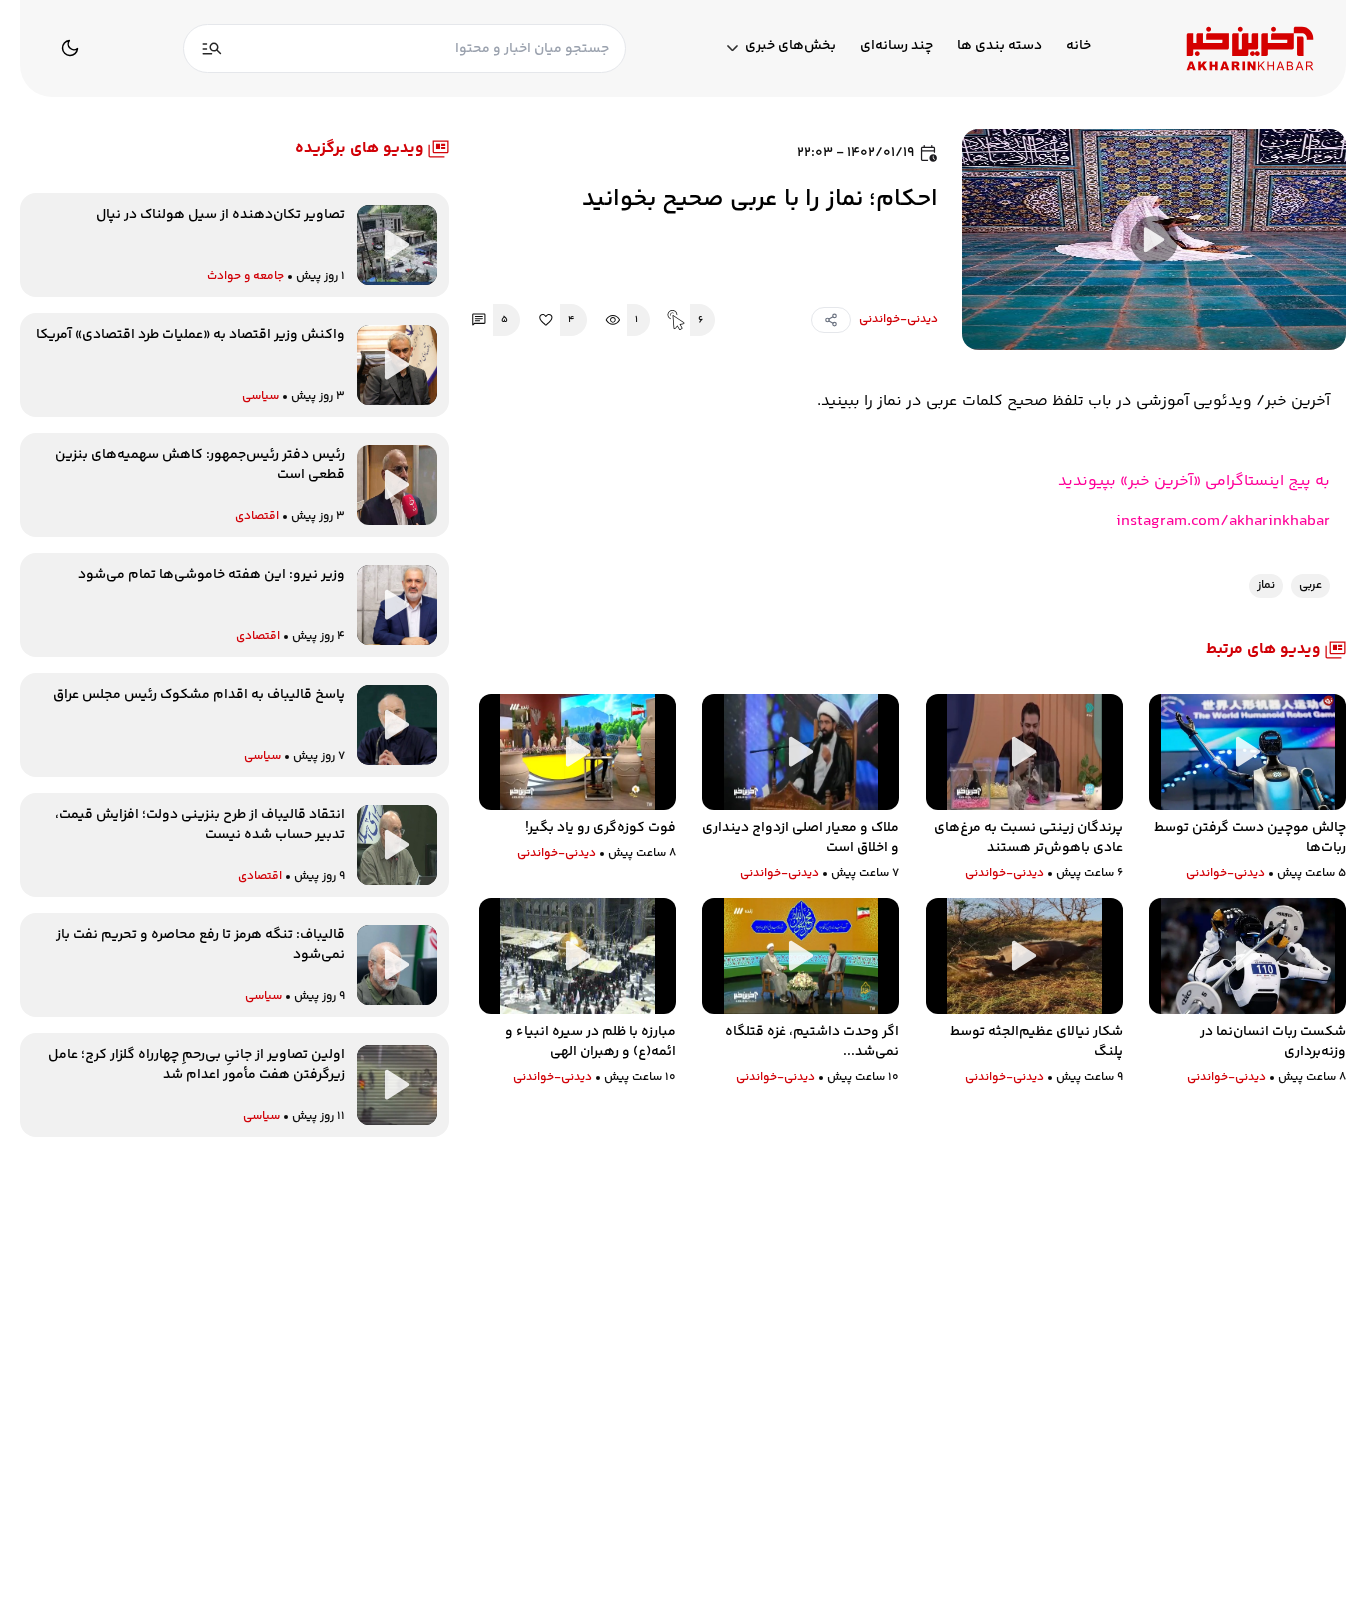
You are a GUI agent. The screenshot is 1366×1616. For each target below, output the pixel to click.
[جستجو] (212, 48)
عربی (1310, 585)
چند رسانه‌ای (896, 46)
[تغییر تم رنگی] (70, 48)
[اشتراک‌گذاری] (831, 320)
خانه (1078, 46)
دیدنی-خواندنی (898, 319)
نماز (1266, 585)
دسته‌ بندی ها (999, 46)
